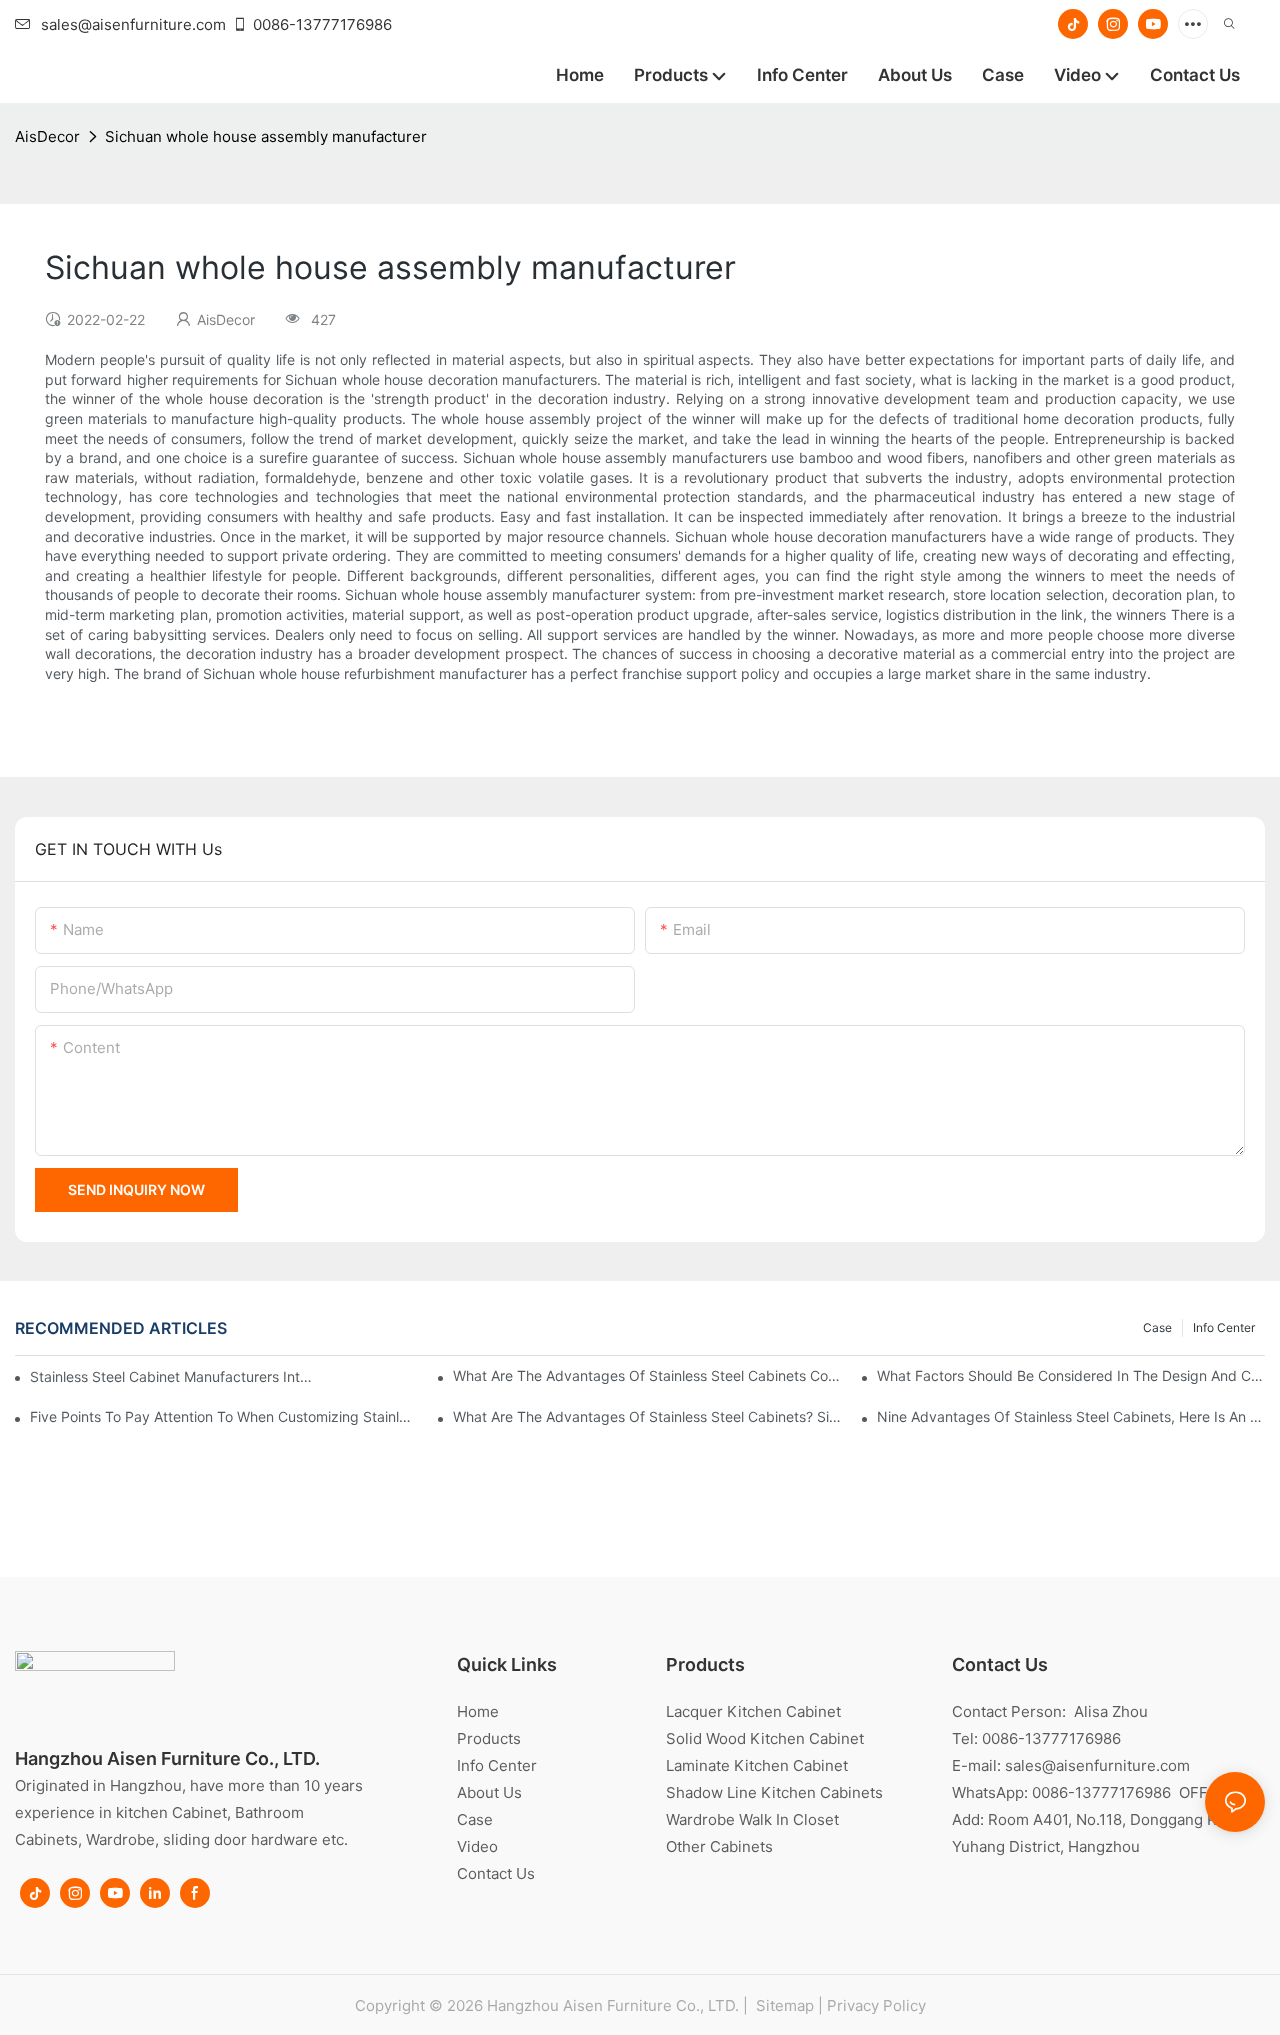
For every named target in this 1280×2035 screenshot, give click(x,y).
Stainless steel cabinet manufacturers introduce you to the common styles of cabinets (171, 1376)
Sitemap (783, 2005)
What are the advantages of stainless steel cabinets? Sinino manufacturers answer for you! (647, 1416)
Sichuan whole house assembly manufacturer (266, 136)
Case (1157, 1327)
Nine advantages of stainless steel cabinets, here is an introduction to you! (1071, 1416)
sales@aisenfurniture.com (133, 24)
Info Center (1224, 1327)
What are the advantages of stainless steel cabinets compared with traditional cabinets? (647, 1375)
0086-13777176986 (322, 24)
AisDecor (47, 136)
